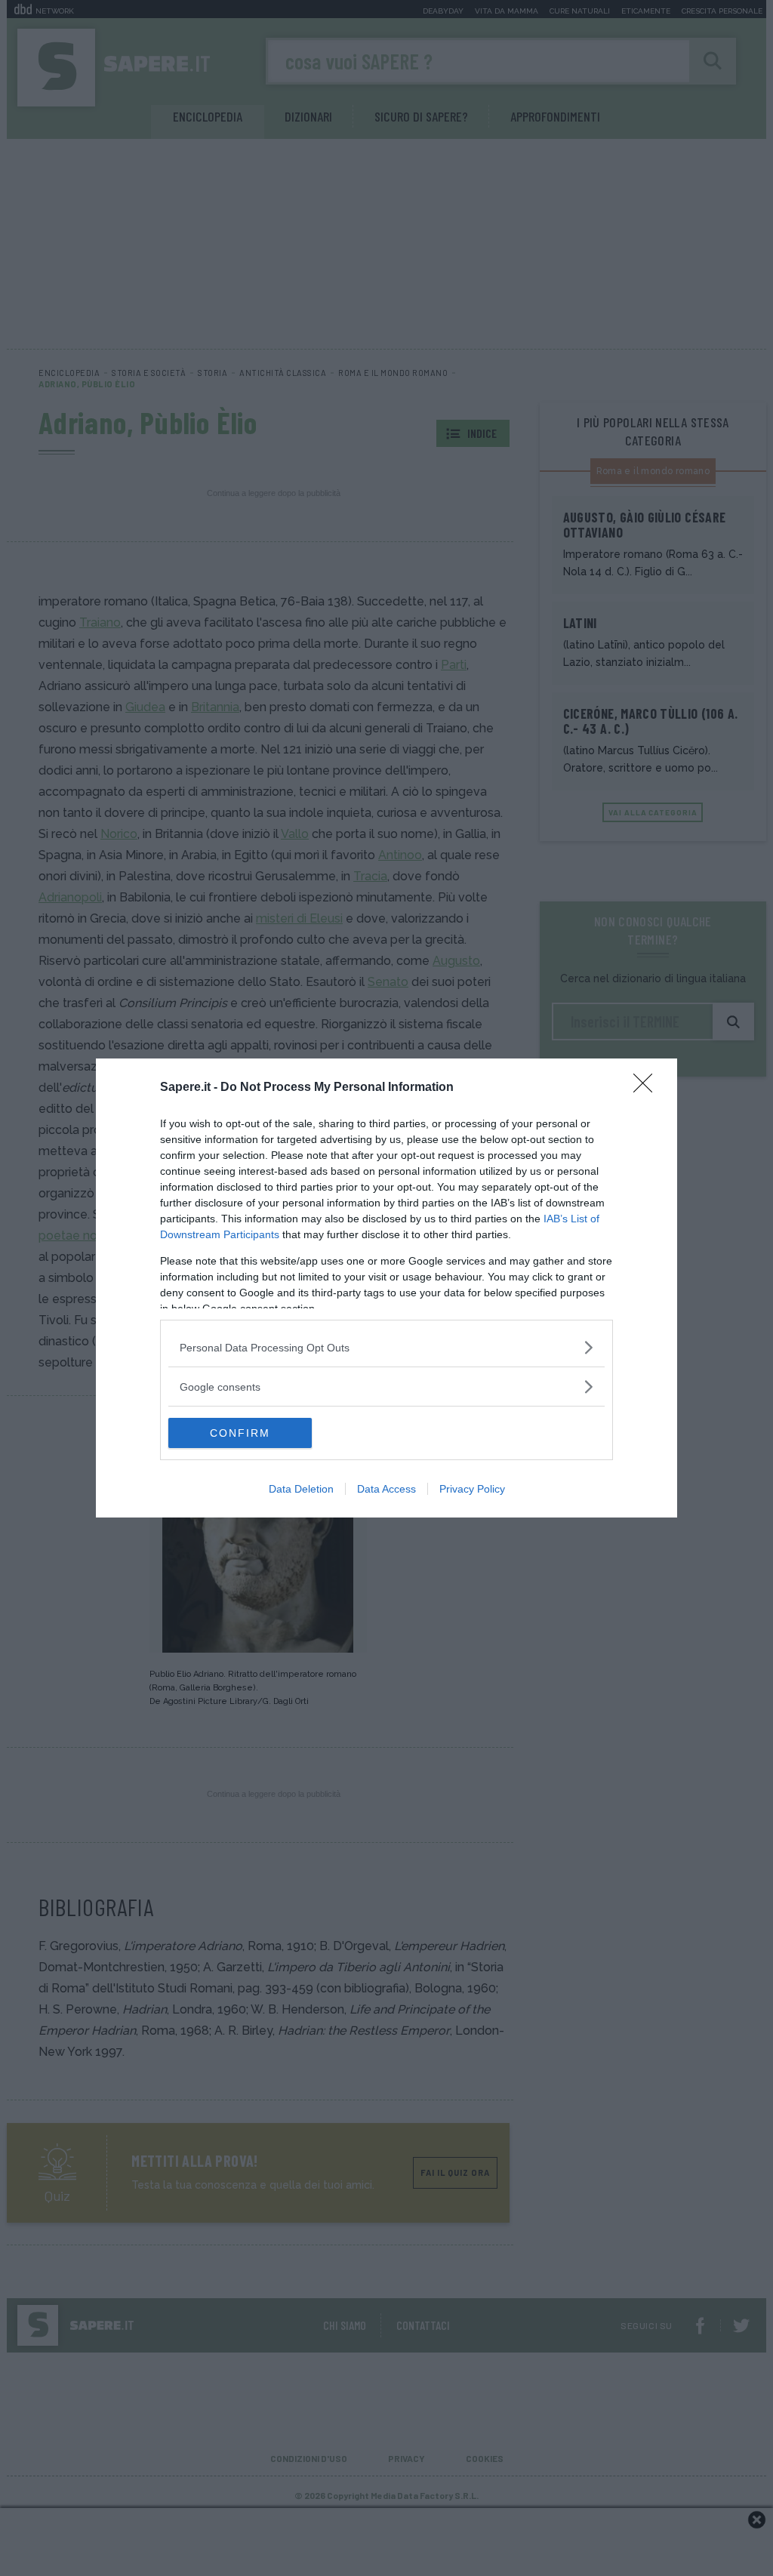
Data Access (386, 1489)
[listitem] (386, 1347)
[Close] (648, 1088)
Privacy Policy (472, 1489)
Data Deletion (301, 1489)
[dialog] (386, 1288)
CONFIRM (240, 1433)
